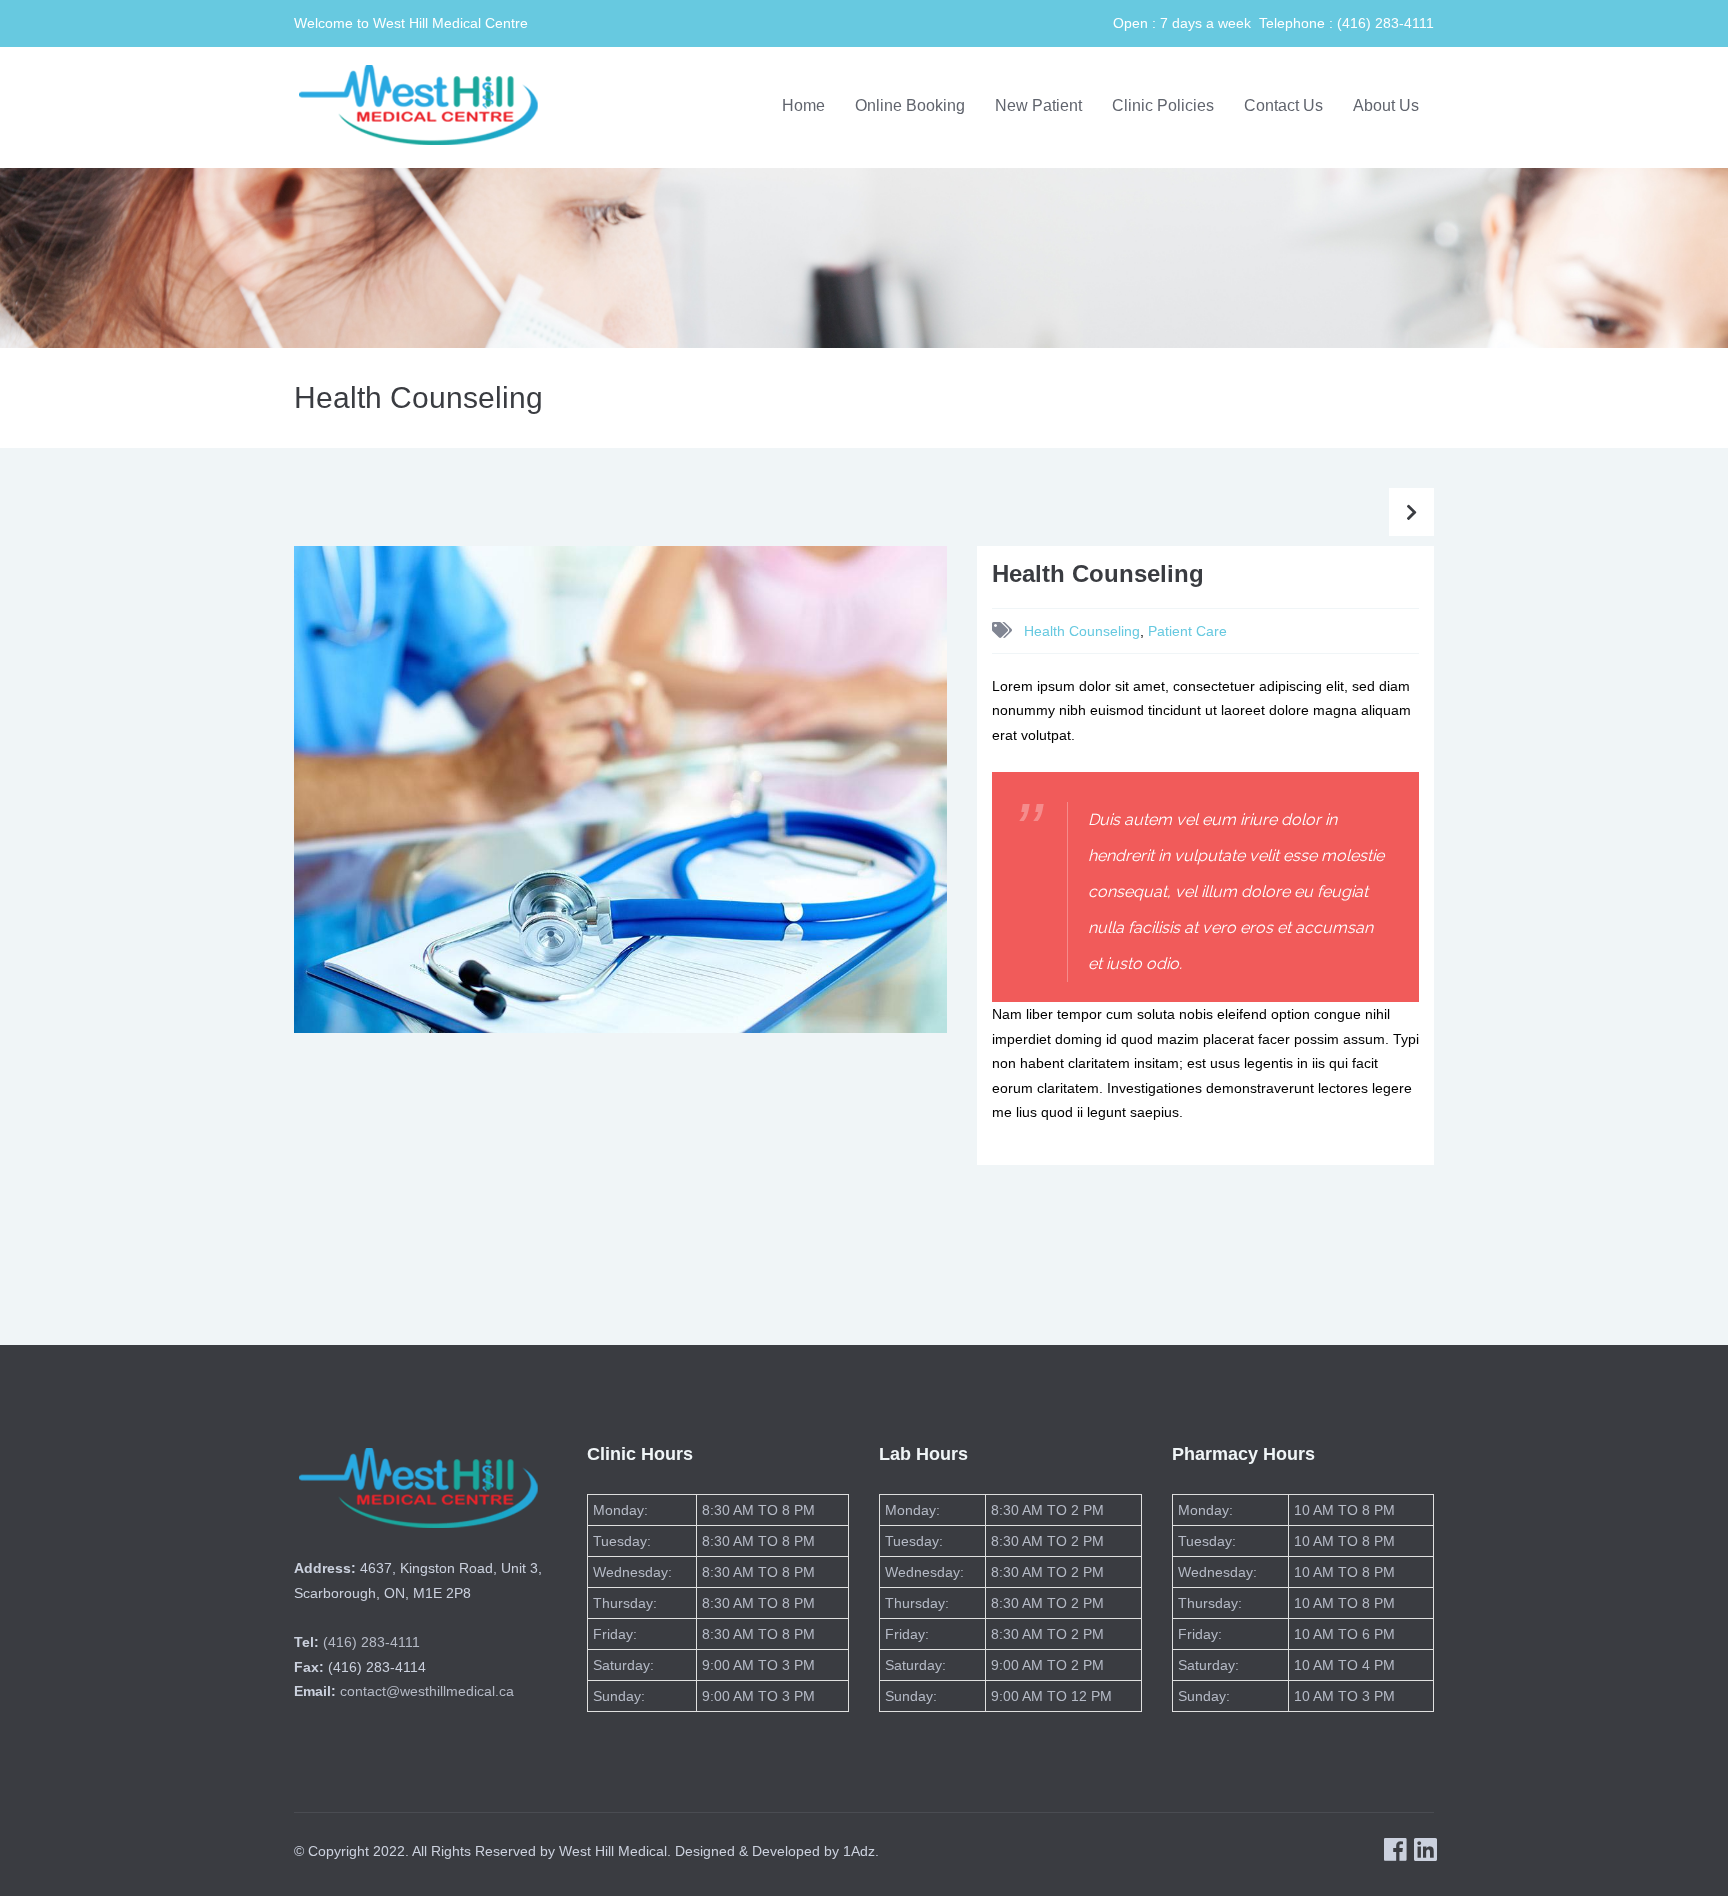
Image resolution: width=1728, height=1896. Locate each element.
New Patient (1038, 105)
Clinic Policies (1163, 105)
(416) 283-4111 (371, 1642)
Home (803, 105)
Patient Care (1187, 631)
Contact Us (1283, 105)
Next (982, 808)
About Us (1386, 105)
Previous (264, 808)
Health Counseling (1082, 631)
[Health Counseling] (620, 788)
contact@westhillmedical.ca (427, 1691)
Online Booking (910, 105)
